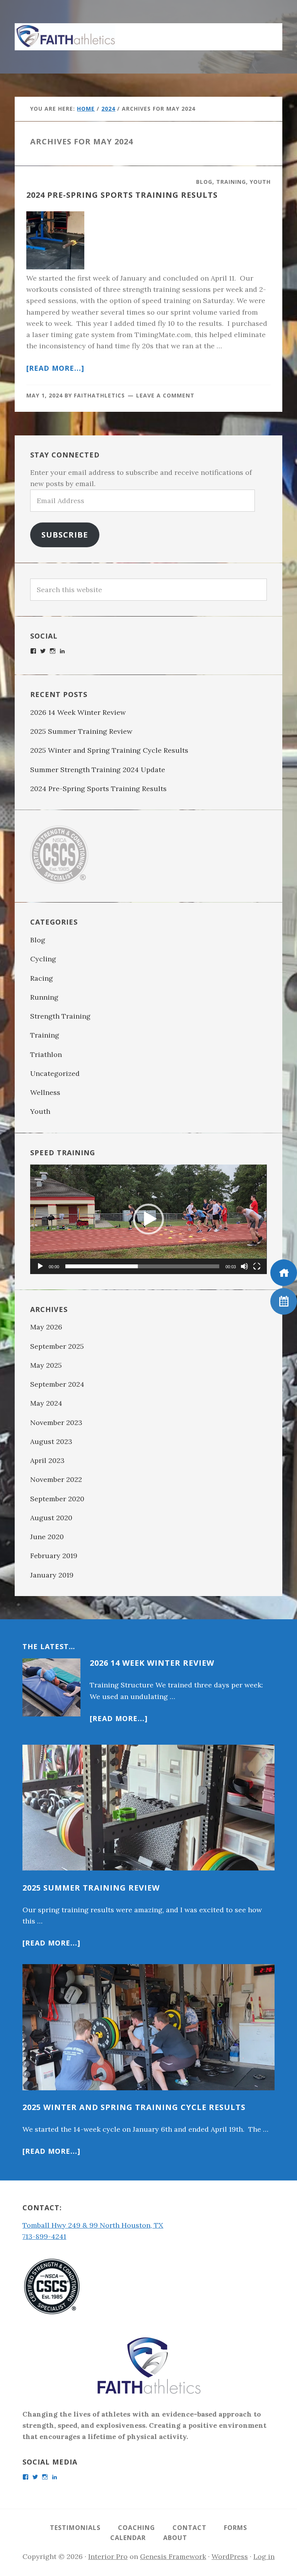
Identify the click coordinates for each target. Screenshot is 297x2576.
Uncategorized (55, 1073)
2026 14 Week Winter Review (78, 712)
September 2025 (57, 1346)
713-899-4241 (44, 2236)
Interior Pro (108, 2556)
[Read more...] (55, 368)
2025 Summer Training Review (82, 731)
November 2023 (56, 1422)
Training (231, 182)
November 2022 (56, 1479)
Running (44, 997)
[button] (267, 33)
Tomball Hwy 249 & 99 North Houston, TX (93, 2225)
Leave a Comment (165, 395)
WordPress (230, 2556)
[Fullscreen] (257, 1266)
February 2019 (54, 1556)
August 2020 (51, 1518)
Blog (204, 182)
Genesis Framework (173, 2556)
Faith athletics (65, 37)
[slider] (142, 1266)
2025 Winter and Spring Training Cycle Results (109, 750)
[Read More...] (119, 1718)
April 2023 (47, 1460)
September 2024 (57, 1384)
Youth (260, 182)
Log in (264, 2556)
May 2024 (46, 1403)
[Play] (40, 1266)
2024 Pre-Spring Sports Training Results (122, 195)
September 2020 (57, 1499)
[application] (148, 1219)
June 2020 (47, 1537)
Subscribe (65, 534)
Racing (42, 978)
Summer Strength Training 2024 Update (98, 770)
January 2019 (52, 1575)
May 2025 (46, 1365)
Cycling (43, 959)
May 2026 (46, 1327)
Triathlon (46, 1054)
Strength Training (60, 1016)
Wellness (45, 1092)
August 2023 (51, 1441)
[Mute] (244, 1266)
